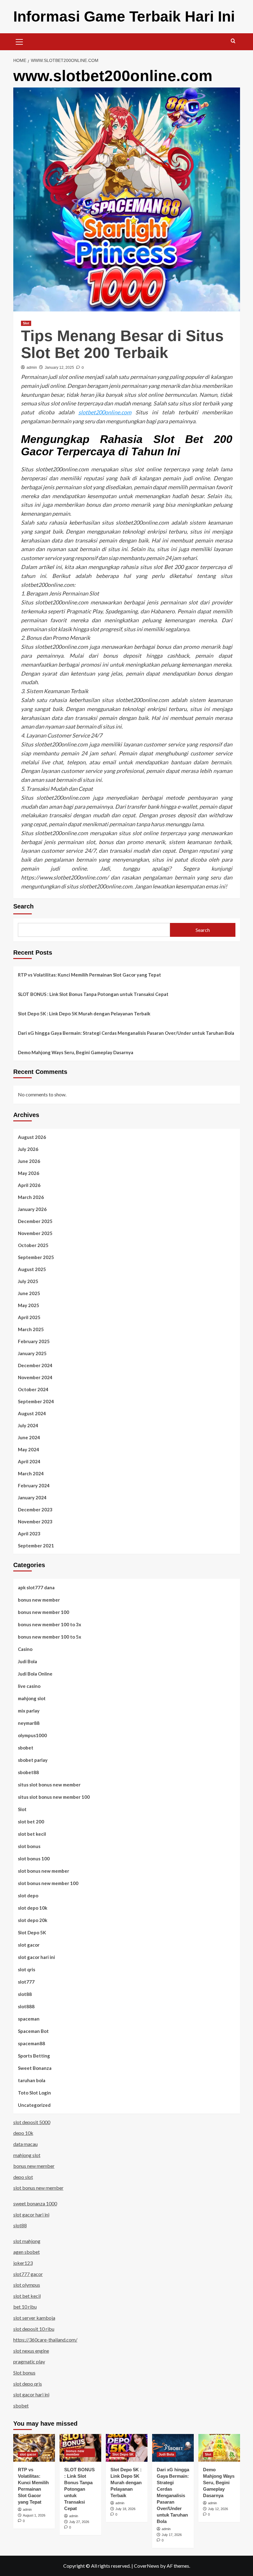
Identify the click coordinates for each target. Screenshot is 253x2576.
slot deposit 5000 (32, 2122)
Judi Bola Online (35, 1674)
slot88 (25, 1994)
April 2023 (29, 1534)
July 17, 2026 (172, 2535)
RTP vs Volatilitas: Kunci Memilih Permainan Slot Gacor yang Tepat (89, 975)
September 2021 (36, 1546)
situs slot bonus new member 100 (54, 1797)
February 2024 (34, 1485)
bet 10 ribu (25, 2307)
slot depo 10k (33, 1908)
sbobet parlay (33, 1760)
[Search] (233, 41)
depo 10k (23, 2133)
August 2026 (32, 1137)
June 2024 (29, 1437)
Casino (25, 1649)
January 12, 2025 (59, 368)
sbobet (26, 1748)
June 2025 (29, 1293)
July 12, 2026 (218, 2509)
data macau (25, 2144)
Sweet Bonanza (35, 2068)
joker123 (23, 2263)
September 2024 (36, 1401)
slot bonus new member (44, 1871)
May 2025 (29, 1305)
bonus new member (39, 1600)
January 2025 (32, 1353)
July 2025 (28, 1281)
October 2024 (33, 1389)
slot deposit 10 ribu (34, 2329)
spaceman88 (31, 2043)
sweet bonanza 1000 (35, 2203)
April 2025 (29, 1317)
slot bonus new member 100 (48, 1883)
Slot (26, 323)
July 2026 (28, 1149)
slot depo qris (28, 2384)
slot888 (26, 2006)
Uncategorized (34, 2105)
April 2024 (29, 1461)
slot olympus (27, 2285)
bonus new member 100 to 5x (50, 1637)
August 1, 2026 (34, 2515)
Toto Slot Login (34, 2093)
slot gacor (29, 1945)
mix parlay (29, 1711)
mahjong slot (32, 1698)
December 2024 (35, 1365)
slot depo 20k (33, 1920)
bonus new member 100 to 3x (50, 1624)
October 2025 (33, 1245)
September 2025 (36, 1257)
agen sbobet (27, 2252)
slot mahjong (27, 2241)
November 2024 (35, 1377)
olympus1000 (32, 1735)
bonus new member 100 (44, 1612)
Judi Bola (27, 1661)
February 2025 (34, 1341)
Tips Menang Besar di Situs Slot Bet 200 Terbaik (122, 344)
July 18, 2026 (125, 2509)
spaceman (29, 2019)
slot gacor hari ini (36, 1957)
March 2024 (31, 1473)
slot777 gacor (28, 2274)
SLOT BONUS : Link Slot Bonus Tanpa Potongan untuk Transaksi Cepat (93, 994)
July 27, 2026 (79, 2522)
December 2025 (35, 1221)
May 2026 (29, 1173)
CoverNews (147, 2566)
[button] (19, 41)
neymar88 (29, 1723)
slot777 (26, 1982)
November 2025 (35, 1233)
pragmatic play (29, 2361)
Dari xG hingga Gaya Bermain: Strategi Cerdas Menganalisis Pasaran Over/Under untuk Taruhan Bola (126, 1033)
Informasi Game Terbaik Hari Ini (124, 16)
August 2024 (32, 1413)
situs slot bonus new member (49, 1785)
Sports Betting (34, 2056)
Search (23, 906)
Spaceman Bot (33, 2031)
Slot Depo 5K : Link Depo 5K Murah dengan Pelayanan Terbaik (84, 1014)
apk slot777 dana (36, 1587)
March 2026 (31, 1197)
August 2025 (32, 1269)
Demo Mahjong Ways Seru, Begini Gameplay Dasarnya (76, 1052)
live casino (29, 1686)
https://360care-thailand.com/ (45, 2340)
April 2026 (29, 1185)
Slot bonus (24, 2373)
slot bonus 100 (34, 1859)
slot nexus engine (31, 2351)
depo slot (23, 2177)
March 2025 (31, 1329)
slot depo (28, 1895)
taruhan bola (32, 2080)
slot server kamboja (34, 2318)
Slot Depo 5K (32, 1932)
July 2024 (28, 1425)
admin (32, 368)
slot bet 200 (31, 1822)
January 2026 (32, 1209)
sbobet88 (28, 1772)
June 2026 (29, 1161)
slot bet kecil (32, 1834)
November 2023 (35, 1522)
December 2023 (35, 1509)
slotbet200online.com (105, 412)
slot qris (27, 1969)
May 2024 (29, 1449)
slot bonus (29, 1846)
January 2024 (32, 1497)
